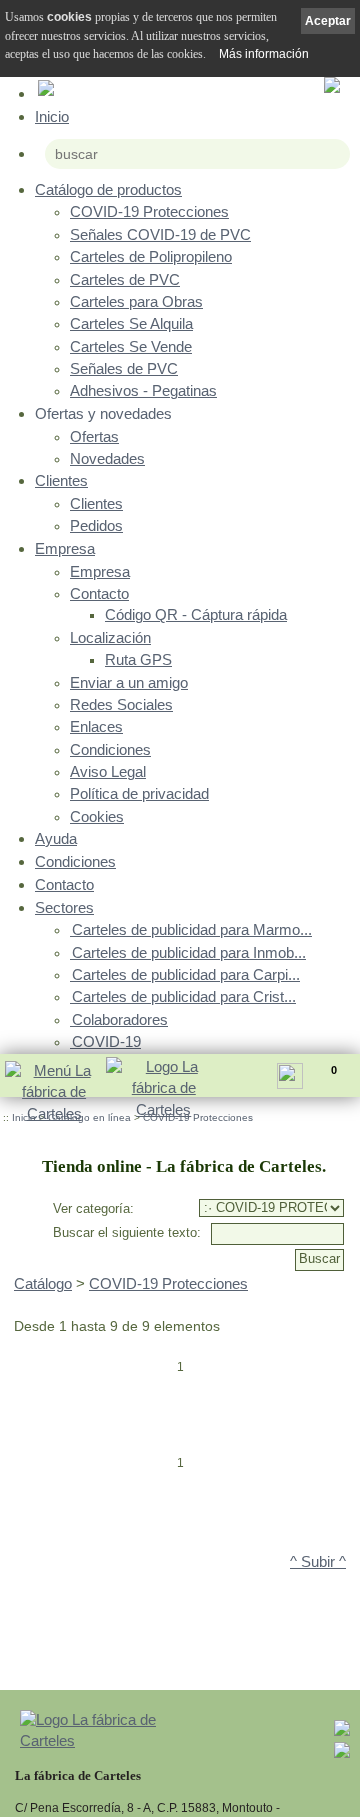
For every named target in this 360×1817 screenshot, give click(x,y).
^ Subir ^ (318, 1562)
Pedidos (96, 526)
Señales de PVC (124, 369)
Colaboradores (120, 1020)
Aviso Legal (108, 772)
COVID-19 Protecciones (149, 212)
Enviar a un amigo (129, 683)
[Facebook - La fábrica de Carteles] (342, 1733)
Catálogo (43, 1284)
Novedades (107, 459)
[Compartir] (294, 1081)
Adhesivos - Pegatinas (143, 391)
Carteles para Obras (136, 302)
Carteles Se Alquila (131, 324)
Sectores (64, 907)
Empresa (65, 548)
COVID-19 (106, 1042)
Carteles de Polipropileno (151, 257)
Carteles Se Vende (131, 347)
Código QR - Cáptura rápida (196, 615)
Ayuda (56, 838)
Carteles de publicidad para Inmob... (189, 953)
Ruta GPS (138, 660)
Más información (264, 54)
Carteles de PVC (125, 280)
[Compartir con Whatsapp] (342, 1755)
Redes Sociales (121, 705)
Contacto (99, 594)
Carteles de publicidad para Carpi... (186, 975)
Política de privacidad (139, 794)
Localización (110, 638)
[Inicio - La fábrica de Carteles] (163, 1090)
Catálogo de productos (108, 189)
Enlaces (96, 727)
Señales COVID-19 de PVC (160, 235)
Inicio (52, 116)
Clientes (61, 480)
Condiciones (110, 750)
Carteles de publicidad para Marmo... (192, 930)
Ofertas (94, 437)
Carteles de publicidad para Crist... (184, 997)
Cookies (97, 817)
